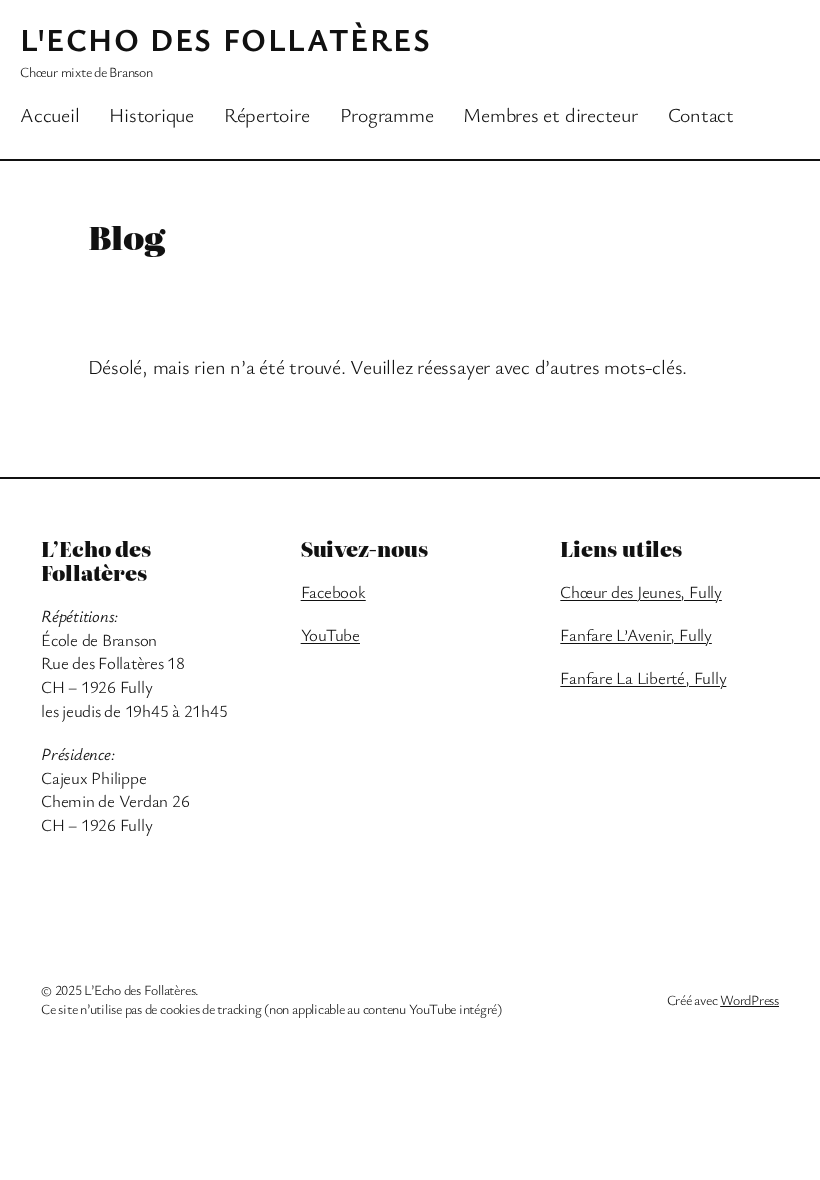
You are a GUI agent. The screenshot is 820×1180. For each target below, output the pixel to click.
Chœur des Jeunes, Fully (640, 591)
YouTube (330, 634)
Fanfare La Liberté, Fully (643, 677)
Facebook (333, 591)
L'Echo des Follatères (226, 38)
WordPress (749, 999)
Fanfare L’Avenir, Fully (635, 634)
